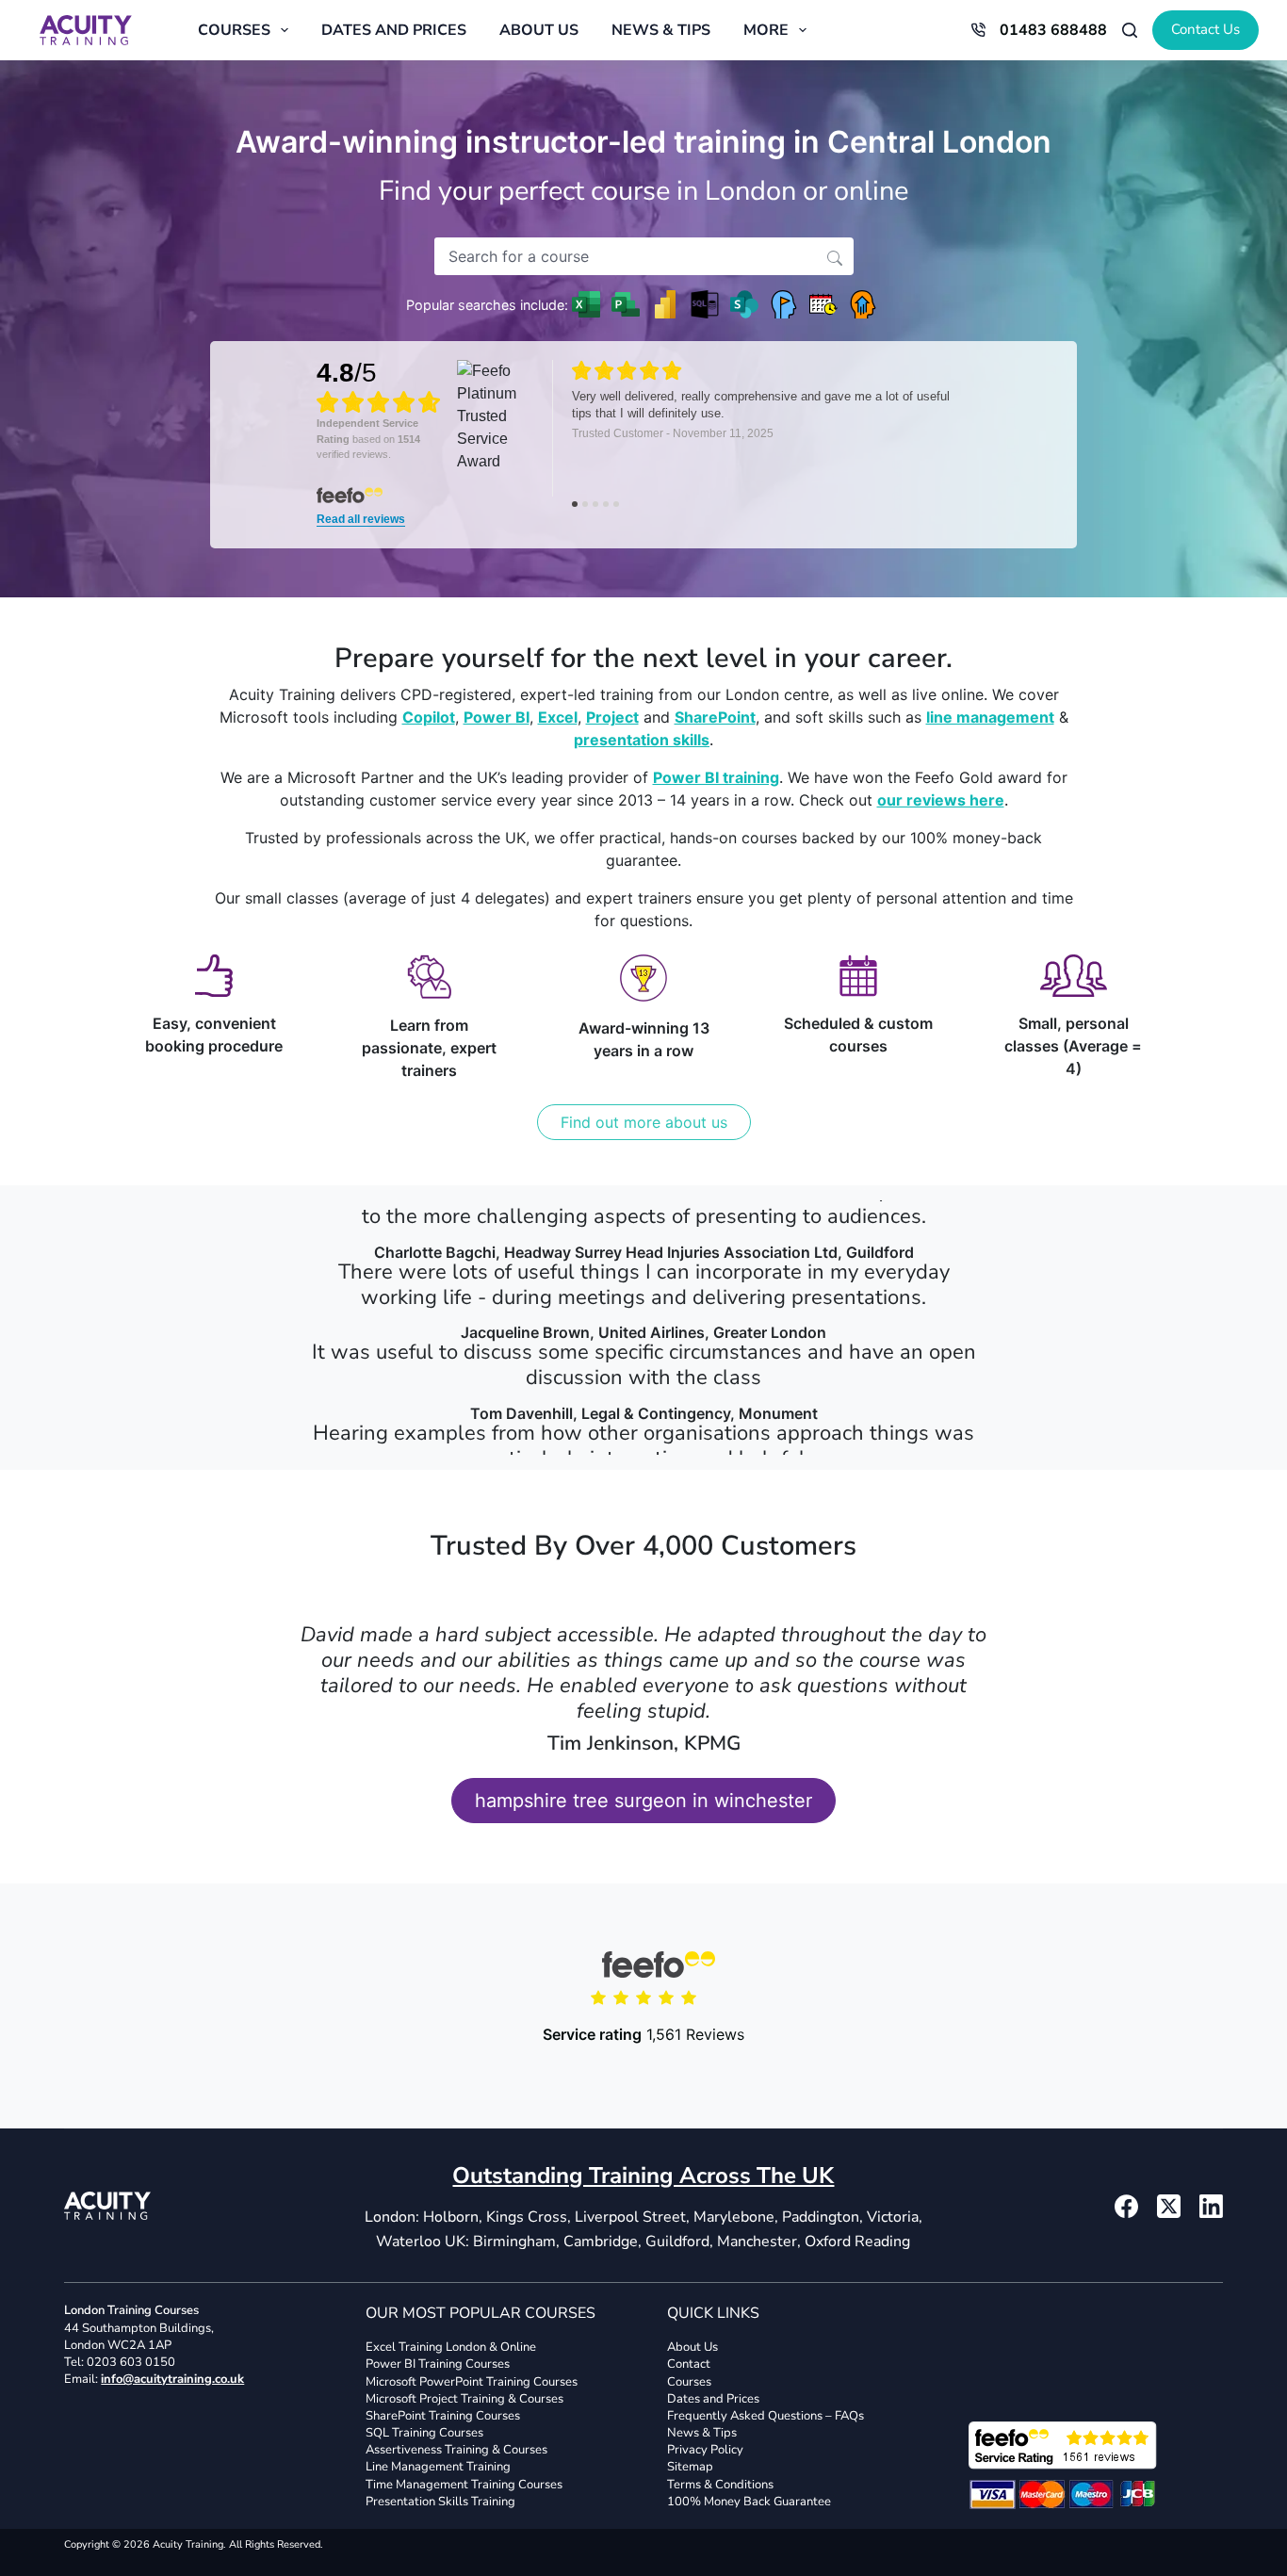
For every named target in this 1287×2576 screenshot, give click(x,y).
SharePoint (715, 717)
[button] (835, 256)
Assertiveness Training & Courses (456, 2450)
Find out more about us (644, 1122)
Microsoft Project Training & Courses (464, 2399)
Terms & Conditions (720, 2485)
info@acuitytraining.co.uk (172, 2379)
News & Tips (661, 30)
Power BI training (716, 777)
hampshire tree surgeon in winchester (643, 1801)
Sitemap (690, 2467)
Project (612, 717)
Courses (234, 30)
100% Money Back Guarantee (749, 2502)
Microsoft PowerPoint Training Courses (472, 2381)
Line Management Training (438, 2467)
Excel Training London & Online (451, 2347)
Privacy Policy (705, 2450)
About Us (539, 30)
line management (990, 717)
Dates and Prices (394, 30)
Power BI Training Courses (438, 2364)
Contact (689, 2364)
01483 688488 (1053, 30)
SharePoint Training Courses (443, 2416)
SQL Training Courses (424, 2433)
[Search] (1130, 30)
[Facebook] (1126, 2206)
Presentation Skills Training (440, 2502)
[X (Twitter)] (1169, 2206)
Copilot (429, 717)
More (766, 30)
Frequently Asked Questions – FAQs (766, 2416)
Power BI (497, 717)
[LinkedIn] (1211, 2206)
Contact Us (1206, 29)
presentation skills (642, 740)
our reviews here (941, 800)
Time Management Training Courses (464, 2485)
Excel (558, 717)
